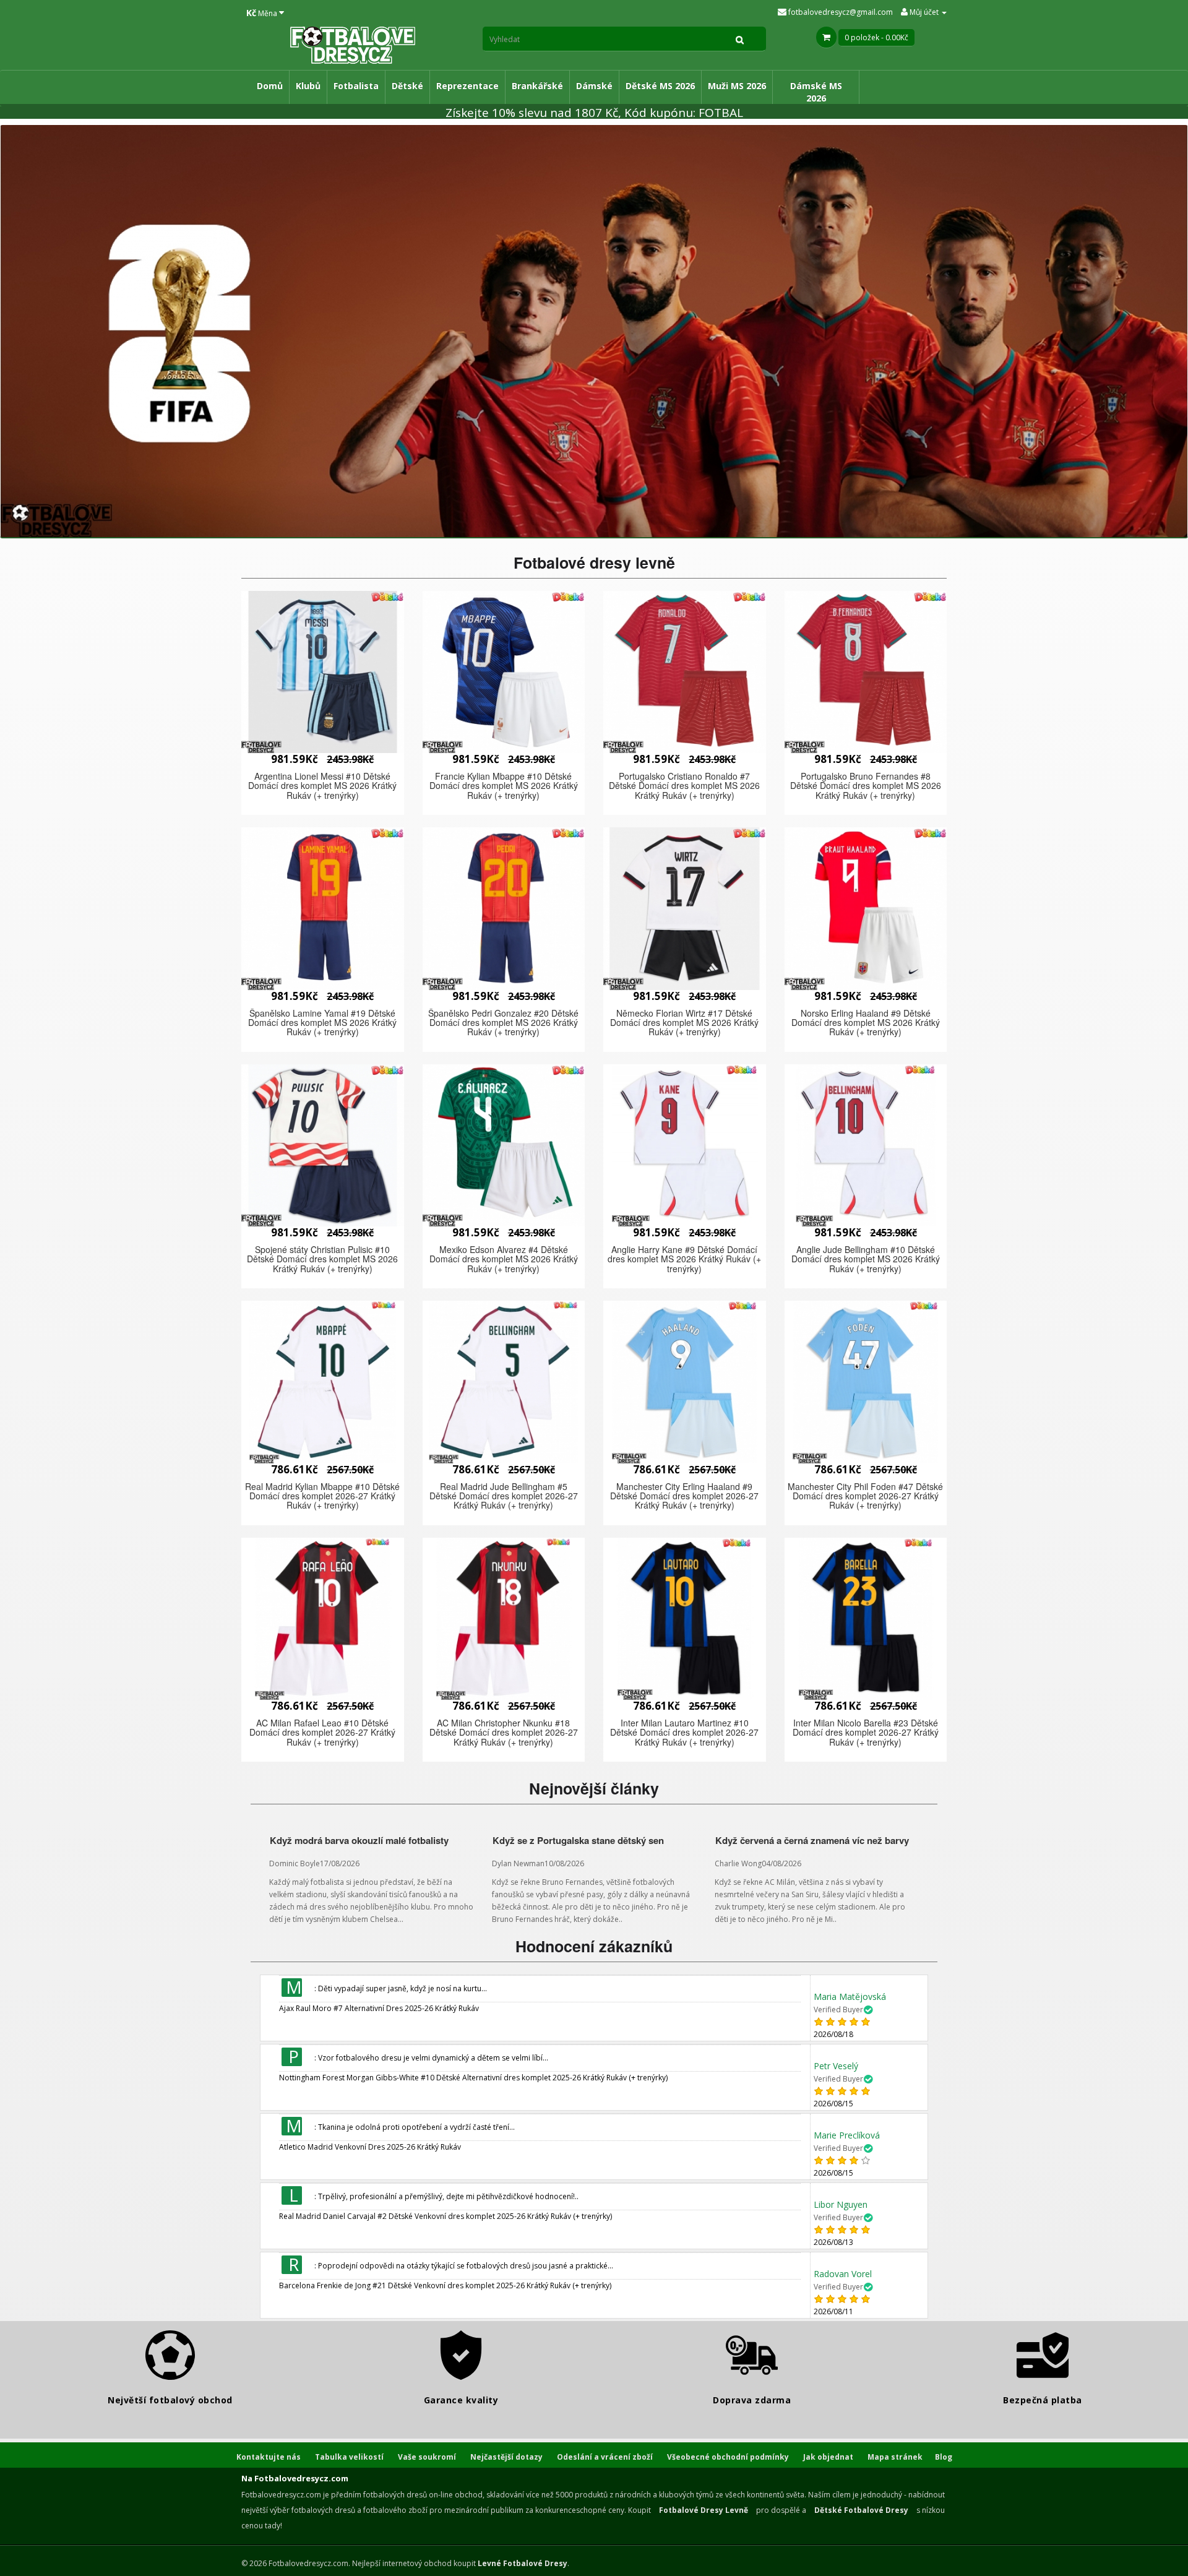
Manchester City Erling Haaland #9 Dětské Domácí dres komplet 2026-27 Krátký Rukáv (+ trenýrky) (684, 1496)
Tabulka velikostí (349, 2457)
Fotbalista (356, 86)
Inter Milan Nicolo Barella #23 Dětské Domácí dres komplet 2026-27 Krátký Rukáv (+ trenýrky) (866, 1732)
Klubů (308, 86)
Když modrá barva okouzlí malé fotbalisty (359, 1840)
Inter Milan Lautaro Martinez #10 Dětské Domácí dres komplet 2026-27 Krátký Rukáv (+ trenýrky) (684, 1732)
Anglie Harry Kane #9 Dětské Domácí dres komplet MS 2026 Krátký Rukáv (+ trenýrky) (684, 1259)
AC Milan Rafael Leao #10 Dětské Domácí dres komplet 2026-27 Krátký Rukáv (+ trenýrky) (322, 1732)
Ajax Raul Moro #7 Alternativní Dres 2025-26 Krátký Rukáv (379, 2008)
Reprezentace (467, 86)
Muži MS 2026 (737, 86)
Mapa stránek (895, 2457)
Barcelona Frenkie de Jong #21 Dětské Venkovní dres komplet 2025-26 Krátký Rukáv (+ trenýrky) (445, 2285)
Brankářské (537, 86)
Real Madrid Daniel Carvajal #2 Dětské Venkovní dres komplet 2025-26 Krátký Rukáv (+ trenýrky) (445, 2216)
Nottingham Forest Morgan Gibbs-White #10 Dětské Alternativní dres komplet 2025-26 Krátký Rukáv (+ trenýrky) (473, 2078)
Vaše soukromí (427, 2457)
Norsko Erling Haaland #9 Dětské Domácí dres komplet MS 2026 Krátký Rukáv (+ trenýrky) (866, 1023)
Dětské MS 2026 (660, 86)
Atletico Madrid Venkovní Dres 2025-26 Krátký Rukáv (370, 2147)
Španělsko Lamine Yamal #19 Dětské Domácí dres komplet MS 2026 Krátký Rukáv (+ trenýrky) (322, 1023)
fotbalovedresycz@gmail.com (840, 12)
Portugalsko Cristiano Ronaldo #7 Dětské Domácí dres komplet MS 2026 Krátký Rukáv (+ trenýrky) (684, 786)
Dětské (407, 86)
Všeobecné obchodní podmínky (728, 2457)
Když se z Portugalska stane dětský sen (578, 1840)
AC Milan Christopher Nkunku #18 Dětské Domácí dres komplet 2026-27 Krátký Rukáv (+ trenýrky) (504, 1732)
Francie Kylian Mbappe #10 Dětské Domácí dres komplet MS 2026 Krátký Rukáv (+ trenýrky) (504, 786)
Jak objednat (828, 2457)
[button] (323, 672)
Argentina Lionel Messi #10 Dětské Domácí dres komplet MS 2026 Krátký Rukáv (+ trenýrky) (322, 786)
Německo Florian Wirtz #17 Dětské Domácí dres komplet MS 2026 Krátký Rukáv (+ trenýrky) (684, 1023)
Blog (944, 2457)
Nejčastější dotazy (506, 2457)
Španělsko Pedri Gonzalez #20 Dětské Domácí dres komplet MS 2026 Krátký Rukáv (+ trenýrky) (503, 1023)
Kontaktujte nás (269, 2457)
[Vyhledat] (740, 39)
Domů (270, 86)
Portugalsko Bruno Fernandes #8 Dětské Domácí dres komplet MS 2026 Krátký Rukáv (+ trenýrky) (866, 786)
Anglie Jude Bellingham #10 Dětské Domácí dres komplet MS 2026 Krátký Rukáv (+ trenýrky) (866, 1259)
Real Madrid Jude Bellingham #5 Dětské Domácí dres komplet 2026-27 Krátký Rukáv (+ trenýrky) (504, 1496)
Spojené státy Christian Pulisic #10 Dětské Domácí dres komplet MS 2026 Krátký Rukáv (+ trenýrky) (322, 1259)
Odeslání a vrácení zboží (605, 2457)
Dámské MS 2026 (816, 92)
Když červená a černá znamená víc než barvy (812, 1840)
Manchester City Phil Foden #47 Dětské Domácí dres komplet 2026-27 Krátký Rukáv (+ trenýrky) (865, 1496)
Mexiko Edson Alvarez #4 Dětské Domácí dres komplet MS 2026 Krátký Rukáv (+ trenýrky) (504, 1259)
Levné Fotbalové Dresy (523, 2563)
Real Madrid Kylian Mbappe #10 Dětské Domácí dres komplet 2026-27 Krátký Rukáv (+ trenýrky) (322, 1496)
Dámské (594, 86)
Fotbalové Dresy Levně (704, 2510)
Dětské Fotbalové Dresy (861, 2510)
